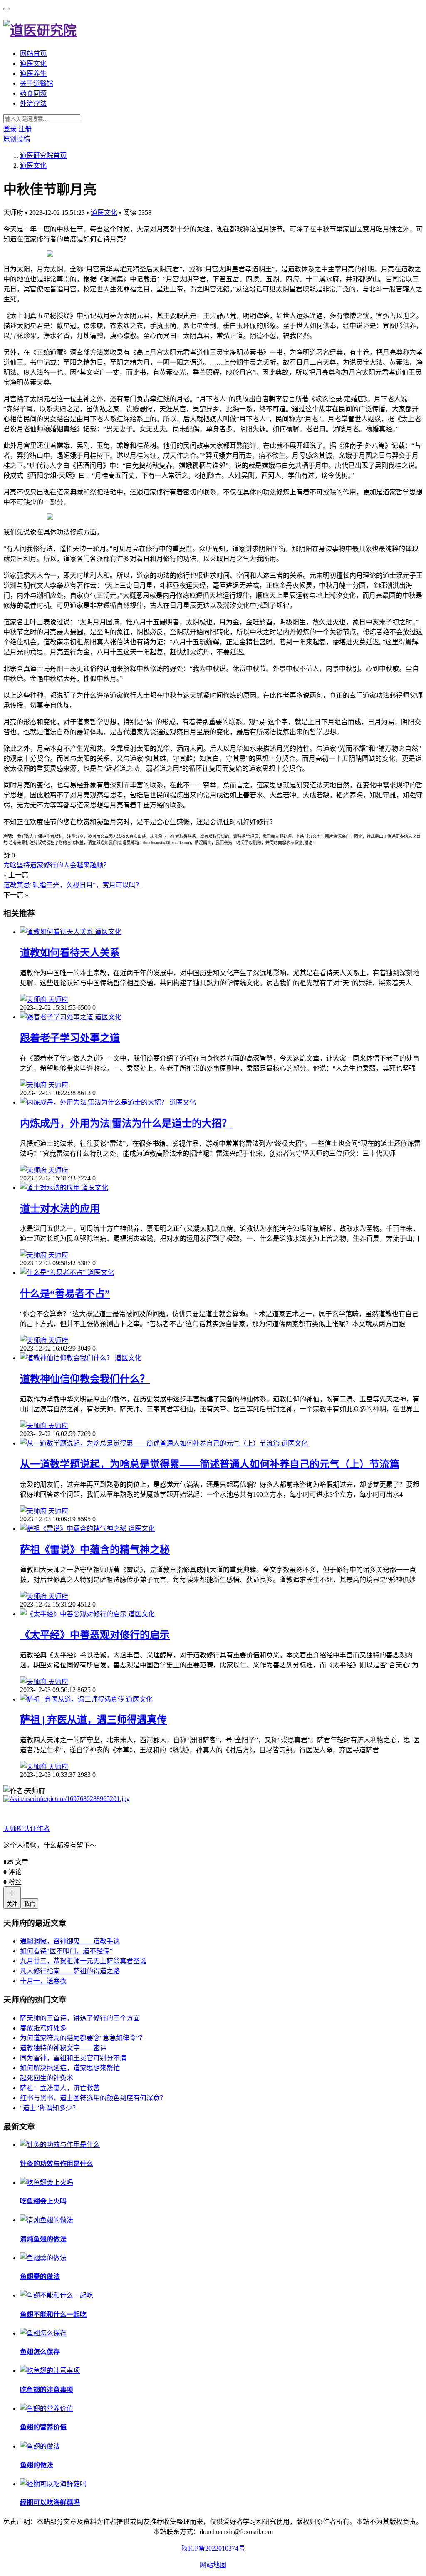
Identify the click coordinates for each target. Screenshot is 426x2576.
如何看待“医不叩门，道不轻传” (66, 1951)
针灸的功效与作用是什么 (57, 2164)
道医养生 (33, 73)
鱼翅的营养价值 (43, 2427)
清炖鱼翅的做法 (43, 2239)
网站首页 (33, 53)
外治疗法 (33, 103)
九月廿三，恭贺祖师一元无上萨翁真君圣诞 (83, 1961)
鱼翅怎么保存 (40, 2352)
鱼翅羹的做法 (40, 2277)
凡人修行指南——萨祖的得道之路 (70, 1971)
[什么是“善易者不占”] (54, 1273)
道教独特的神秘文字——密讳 (63, 2048)
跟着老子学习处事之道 (70, 1038)
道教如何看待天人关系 (70, 953)
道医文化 (33, 63)
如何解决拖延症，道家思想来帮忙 (70, 2068)
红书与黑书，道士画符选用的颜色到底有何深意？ (93, 2098)
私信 (30, 1904)
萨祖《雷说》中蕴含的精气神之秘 (95, 1550)
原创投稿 (17, 139)
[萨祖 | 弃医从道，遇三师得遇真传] (73, 1699)
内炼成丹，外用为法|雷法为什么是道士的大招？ (126, 1123)
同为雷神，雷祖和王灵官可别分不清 (73, 2058)
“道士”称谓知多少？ (50, 2108)
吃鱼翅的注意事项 (47, 2390)
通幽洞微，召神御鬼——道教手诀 (70, 1941)
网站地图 (213, 2565)
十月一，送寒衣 (43, 1981)
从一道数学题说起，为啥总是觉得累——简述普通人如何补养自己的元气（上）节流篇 (210, 1464)
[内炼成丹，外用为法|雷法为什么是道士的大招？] (95, 1102)
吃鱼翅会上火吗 (43, 2201)
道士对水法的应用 (60, 1209)
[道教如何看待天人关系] (57, 932)
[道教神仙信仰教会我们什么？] (67, 1358)
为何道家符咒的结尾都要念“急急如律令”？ (83, 2038)
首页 (43, 155)
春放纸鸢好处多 (43, 2028)
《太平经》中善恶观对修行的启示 (95, 1635)
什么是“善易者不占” (65, 1294)
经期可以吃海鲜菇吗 (50, 2503)
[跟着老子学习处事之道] (57, 1017)
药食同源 (33, 93)
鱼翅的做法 (37, 2465)
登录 (10, 129)
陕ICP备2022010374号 (213, 2548)
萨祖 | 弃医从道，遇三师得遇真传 (93, 1720)
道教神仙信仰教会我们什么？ (85, 1379)
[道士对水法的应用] (51, 1188)
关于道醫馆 (37, 83)
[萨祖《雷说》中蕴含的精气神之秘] (74, 1529)
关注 (12, 1904)
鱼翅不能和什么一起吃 (53, 2314)
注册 (25, 129)
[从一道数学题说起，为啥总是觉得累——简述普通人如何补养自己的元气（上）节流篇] (151, 1443)
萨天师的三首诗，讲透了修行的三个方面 (80, 2018)
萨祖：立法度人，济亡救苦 (60, 2088)
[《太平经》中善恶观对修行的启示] (74, 1614)
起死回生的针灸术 (47, 2078)
